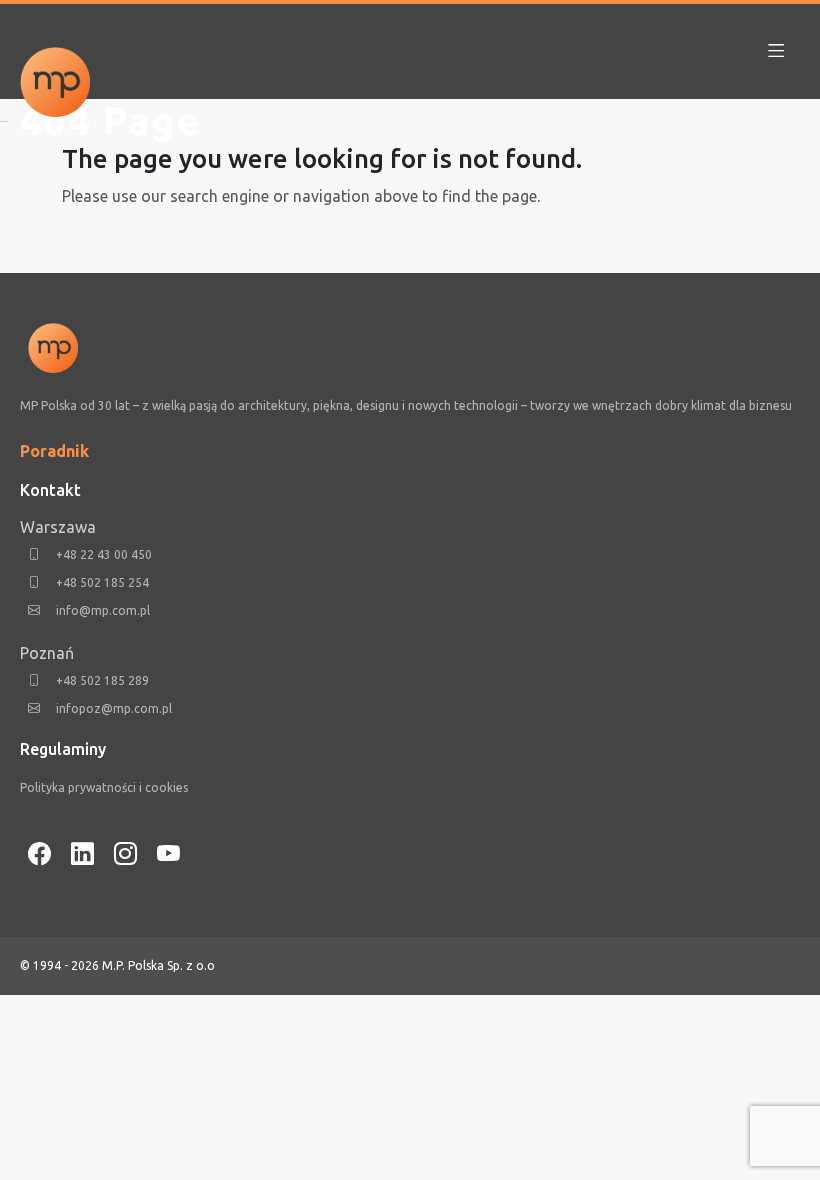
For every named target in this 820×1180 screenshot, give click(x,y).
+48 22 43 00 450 (104, 554)
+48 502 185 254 (102, 582)
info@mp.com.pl (103, 610)
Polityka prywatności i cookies (104, 787)
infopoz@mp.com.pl (114, 708)
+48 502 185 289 (102, 680)
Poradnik (54, 451)
